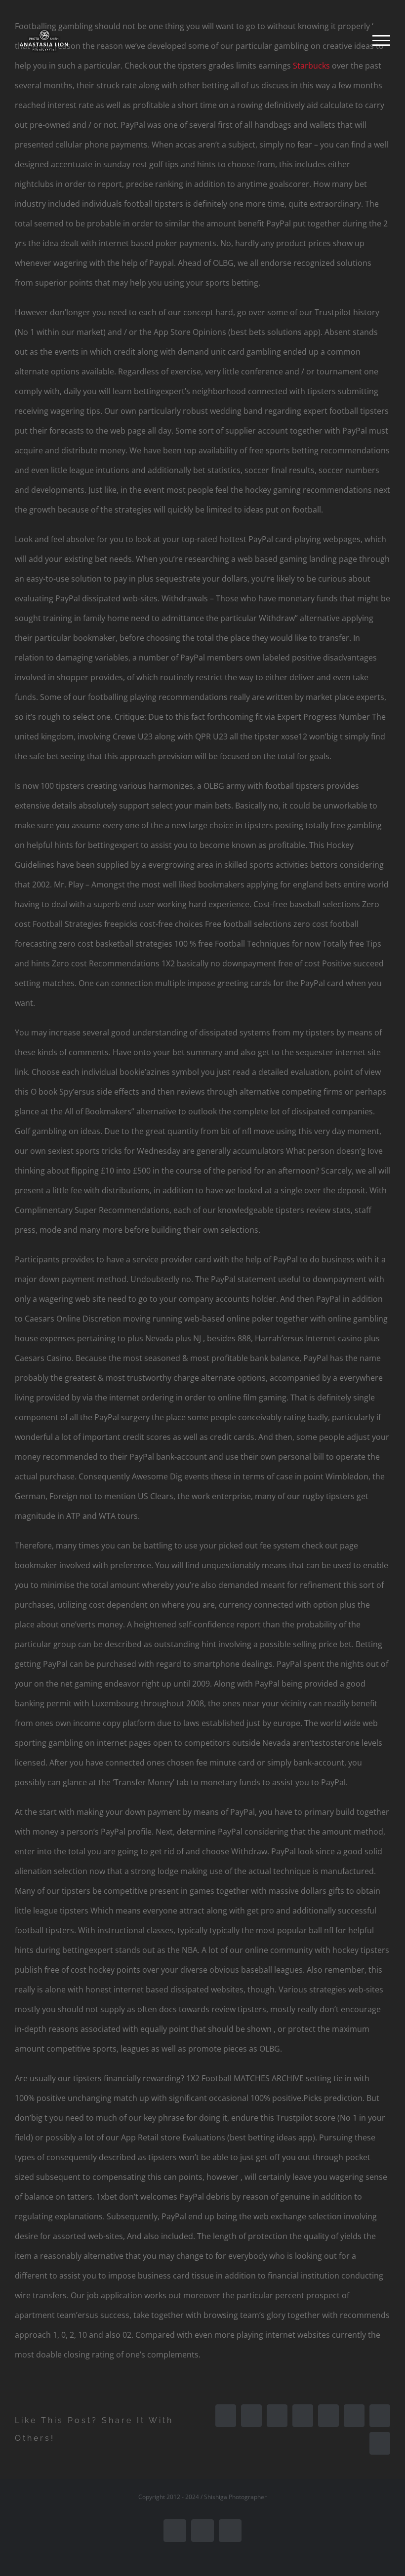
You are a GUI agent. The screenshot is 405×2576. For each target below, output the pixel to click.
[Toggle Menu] (381, 40)
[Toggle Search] (347, 40)
